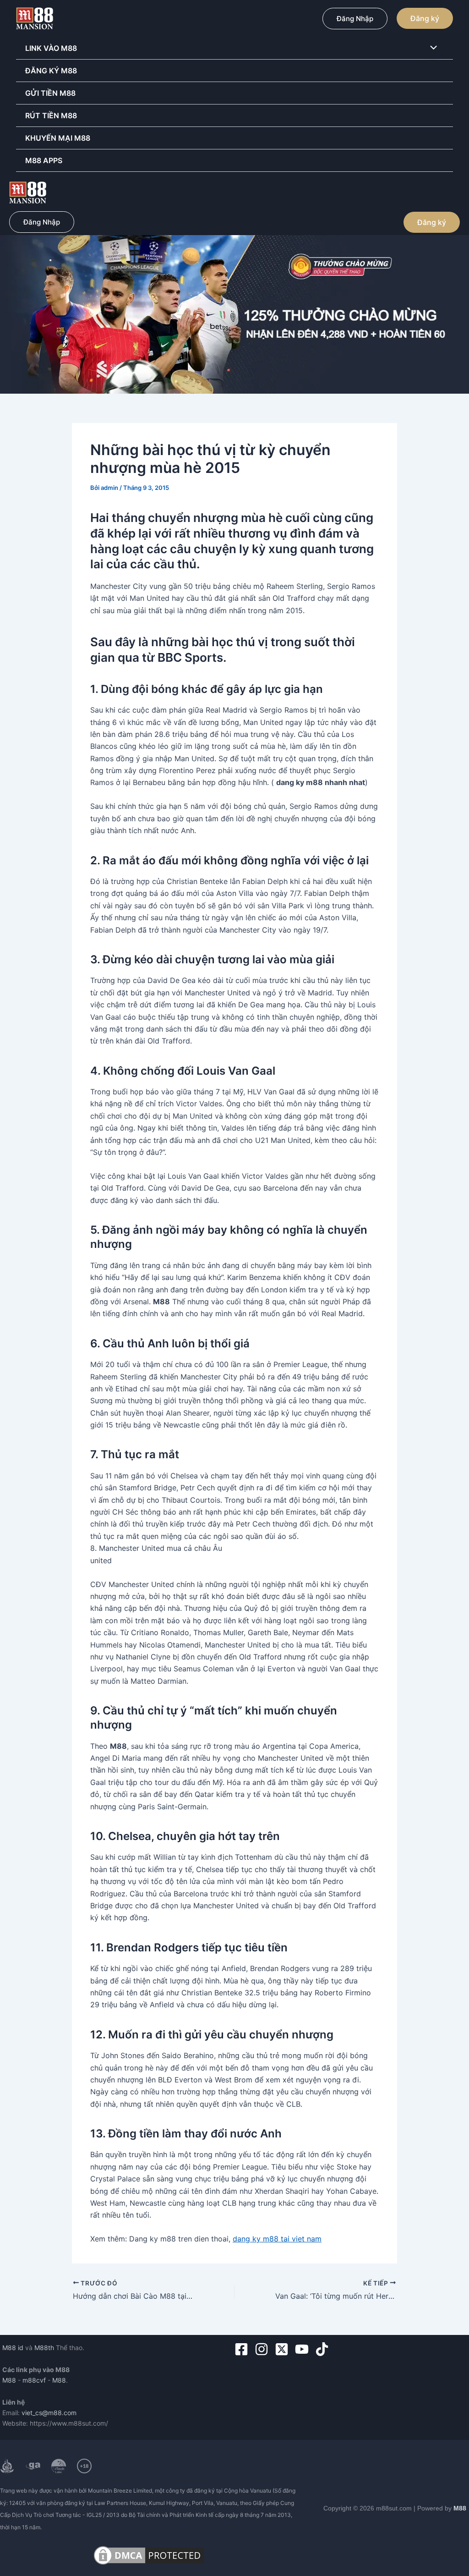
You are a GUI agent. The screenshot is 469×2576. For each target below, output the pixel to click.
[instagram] (264, 2349)
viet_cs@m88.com (49, 2413)
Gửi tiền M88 (50, 93)
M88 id (13, 2348)
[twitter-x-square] (284, 2349)
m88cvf (34, 2380)
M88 (9, 2380)
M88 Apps (44, 160)
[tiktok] (324, 2349)
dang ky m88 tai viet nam (277, 2239)
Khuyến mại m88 (58, 138)
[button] (355, 19)
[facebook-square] (243, 2349)
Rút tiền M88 (51, 115)
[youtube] (304, 2349)
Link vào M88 (51, 48)
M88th (44, 2348)
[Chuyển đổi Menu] (431, 48)
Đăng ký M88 (51, 71)
